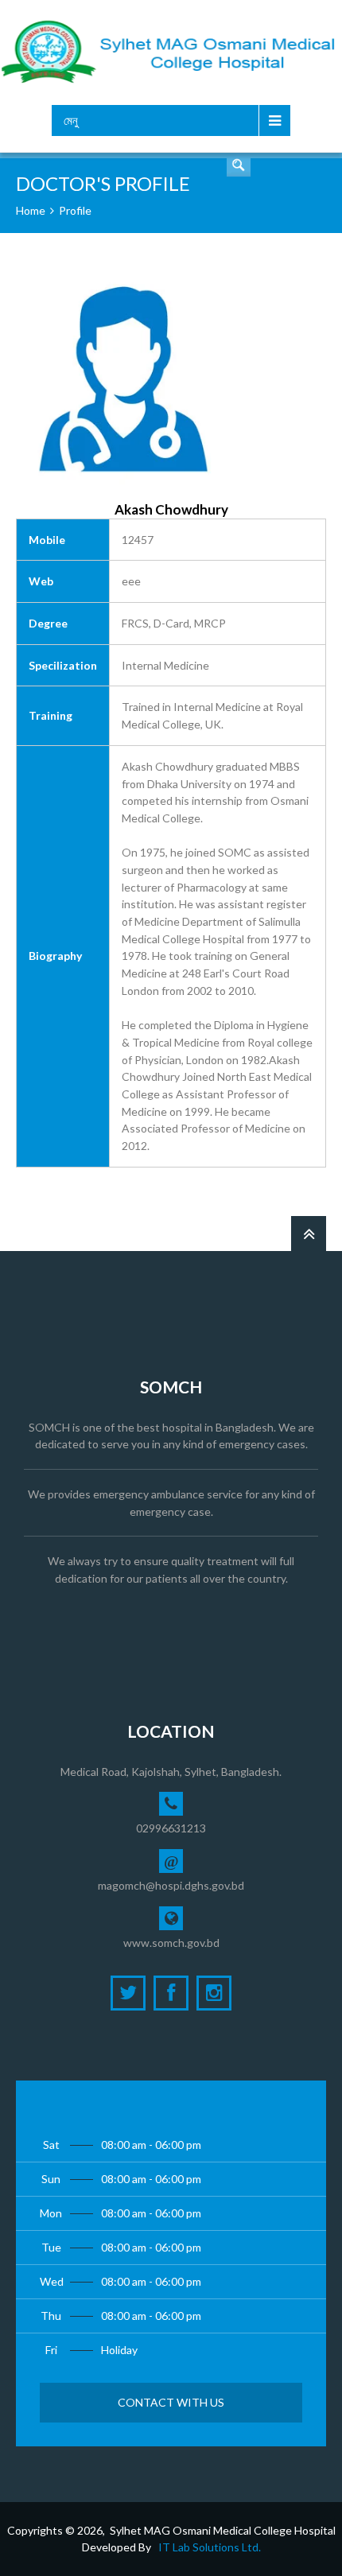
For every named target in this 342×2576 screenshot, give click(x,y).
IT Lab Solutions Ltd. (210, 2547)
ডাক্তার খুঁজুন (239, 165)
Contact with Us (171, 2402)
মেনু (71, 120)
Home (31, 210)
